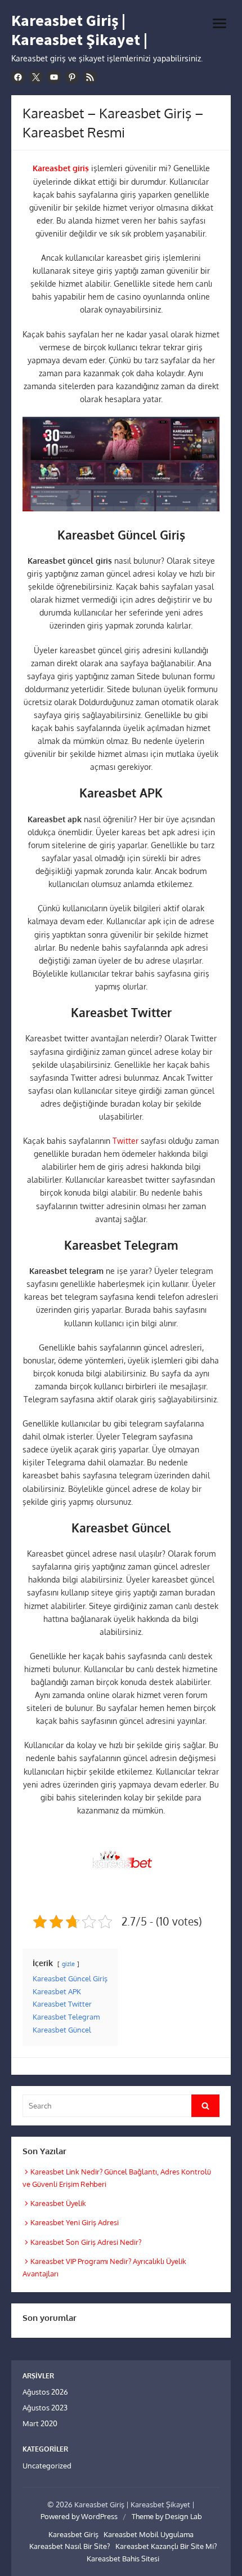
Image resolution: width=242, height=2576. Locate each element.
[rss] (90, 77)
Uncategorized (47, 2466)
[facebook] (18, 77)
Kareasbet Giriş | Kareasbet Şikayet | (79, 30)
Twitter (126, 1141)
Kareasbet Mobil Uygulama (149, 2534)
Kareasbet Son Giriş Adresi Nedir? (86, 2242)
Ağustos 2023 (45, 2408)
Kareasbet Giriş (73, 2534)
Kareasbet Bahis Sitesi (123, 2559)
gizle (68, 1964)
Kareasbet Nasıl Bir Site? (70, 2546)
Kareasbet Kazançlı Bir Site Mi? (166, 2546)
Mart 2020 (40, 2423)
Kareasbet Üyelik (58, 2203)
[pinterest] (72, 77)
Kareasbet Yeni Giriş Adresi (75, 2222)
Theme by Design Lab (167, 2516)
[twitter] (36, 77)
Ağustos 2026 (45, 2392)
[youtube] (54, 77)
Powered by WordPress (79, 2516)
